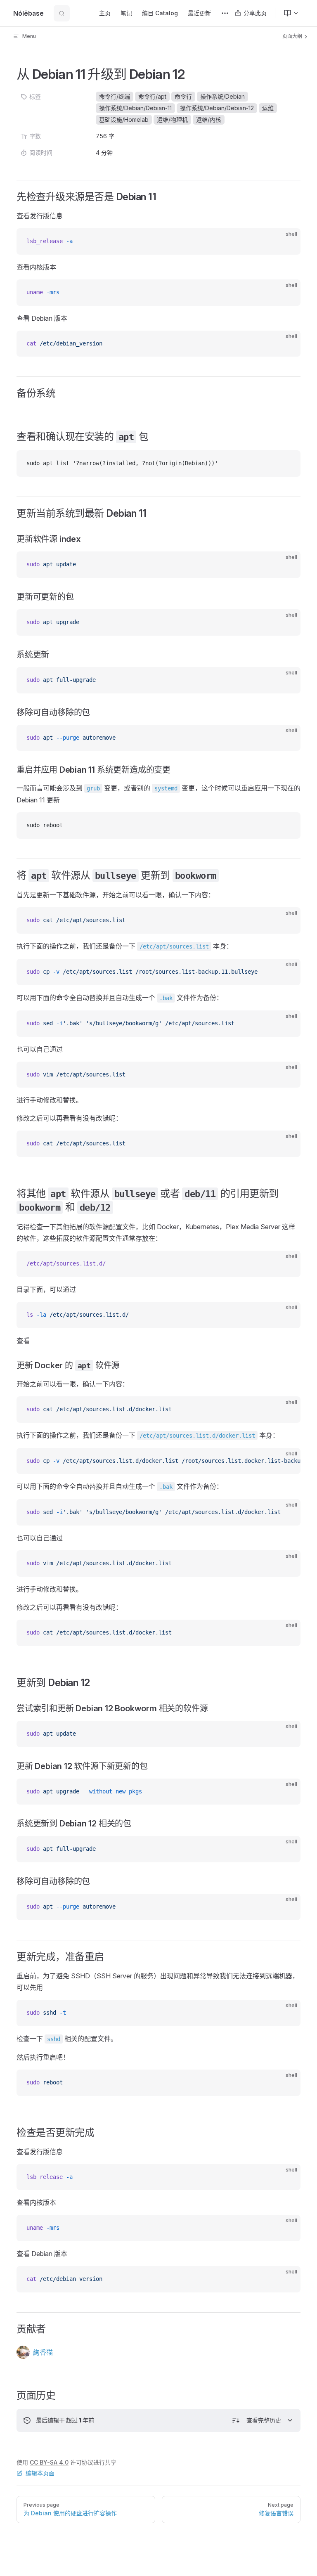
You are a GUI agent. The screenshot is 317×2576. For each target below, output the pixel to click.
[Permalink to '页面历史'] (11, 2396)
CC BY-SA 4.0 (49, 2462)
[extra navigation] (225, 13)
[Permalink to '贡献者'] (11, 2329)
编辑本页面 (40, 2473)
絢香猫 (43, 2352)
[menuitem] (288, 13)
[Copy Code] (287, 241)
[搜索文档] (62, 13)
